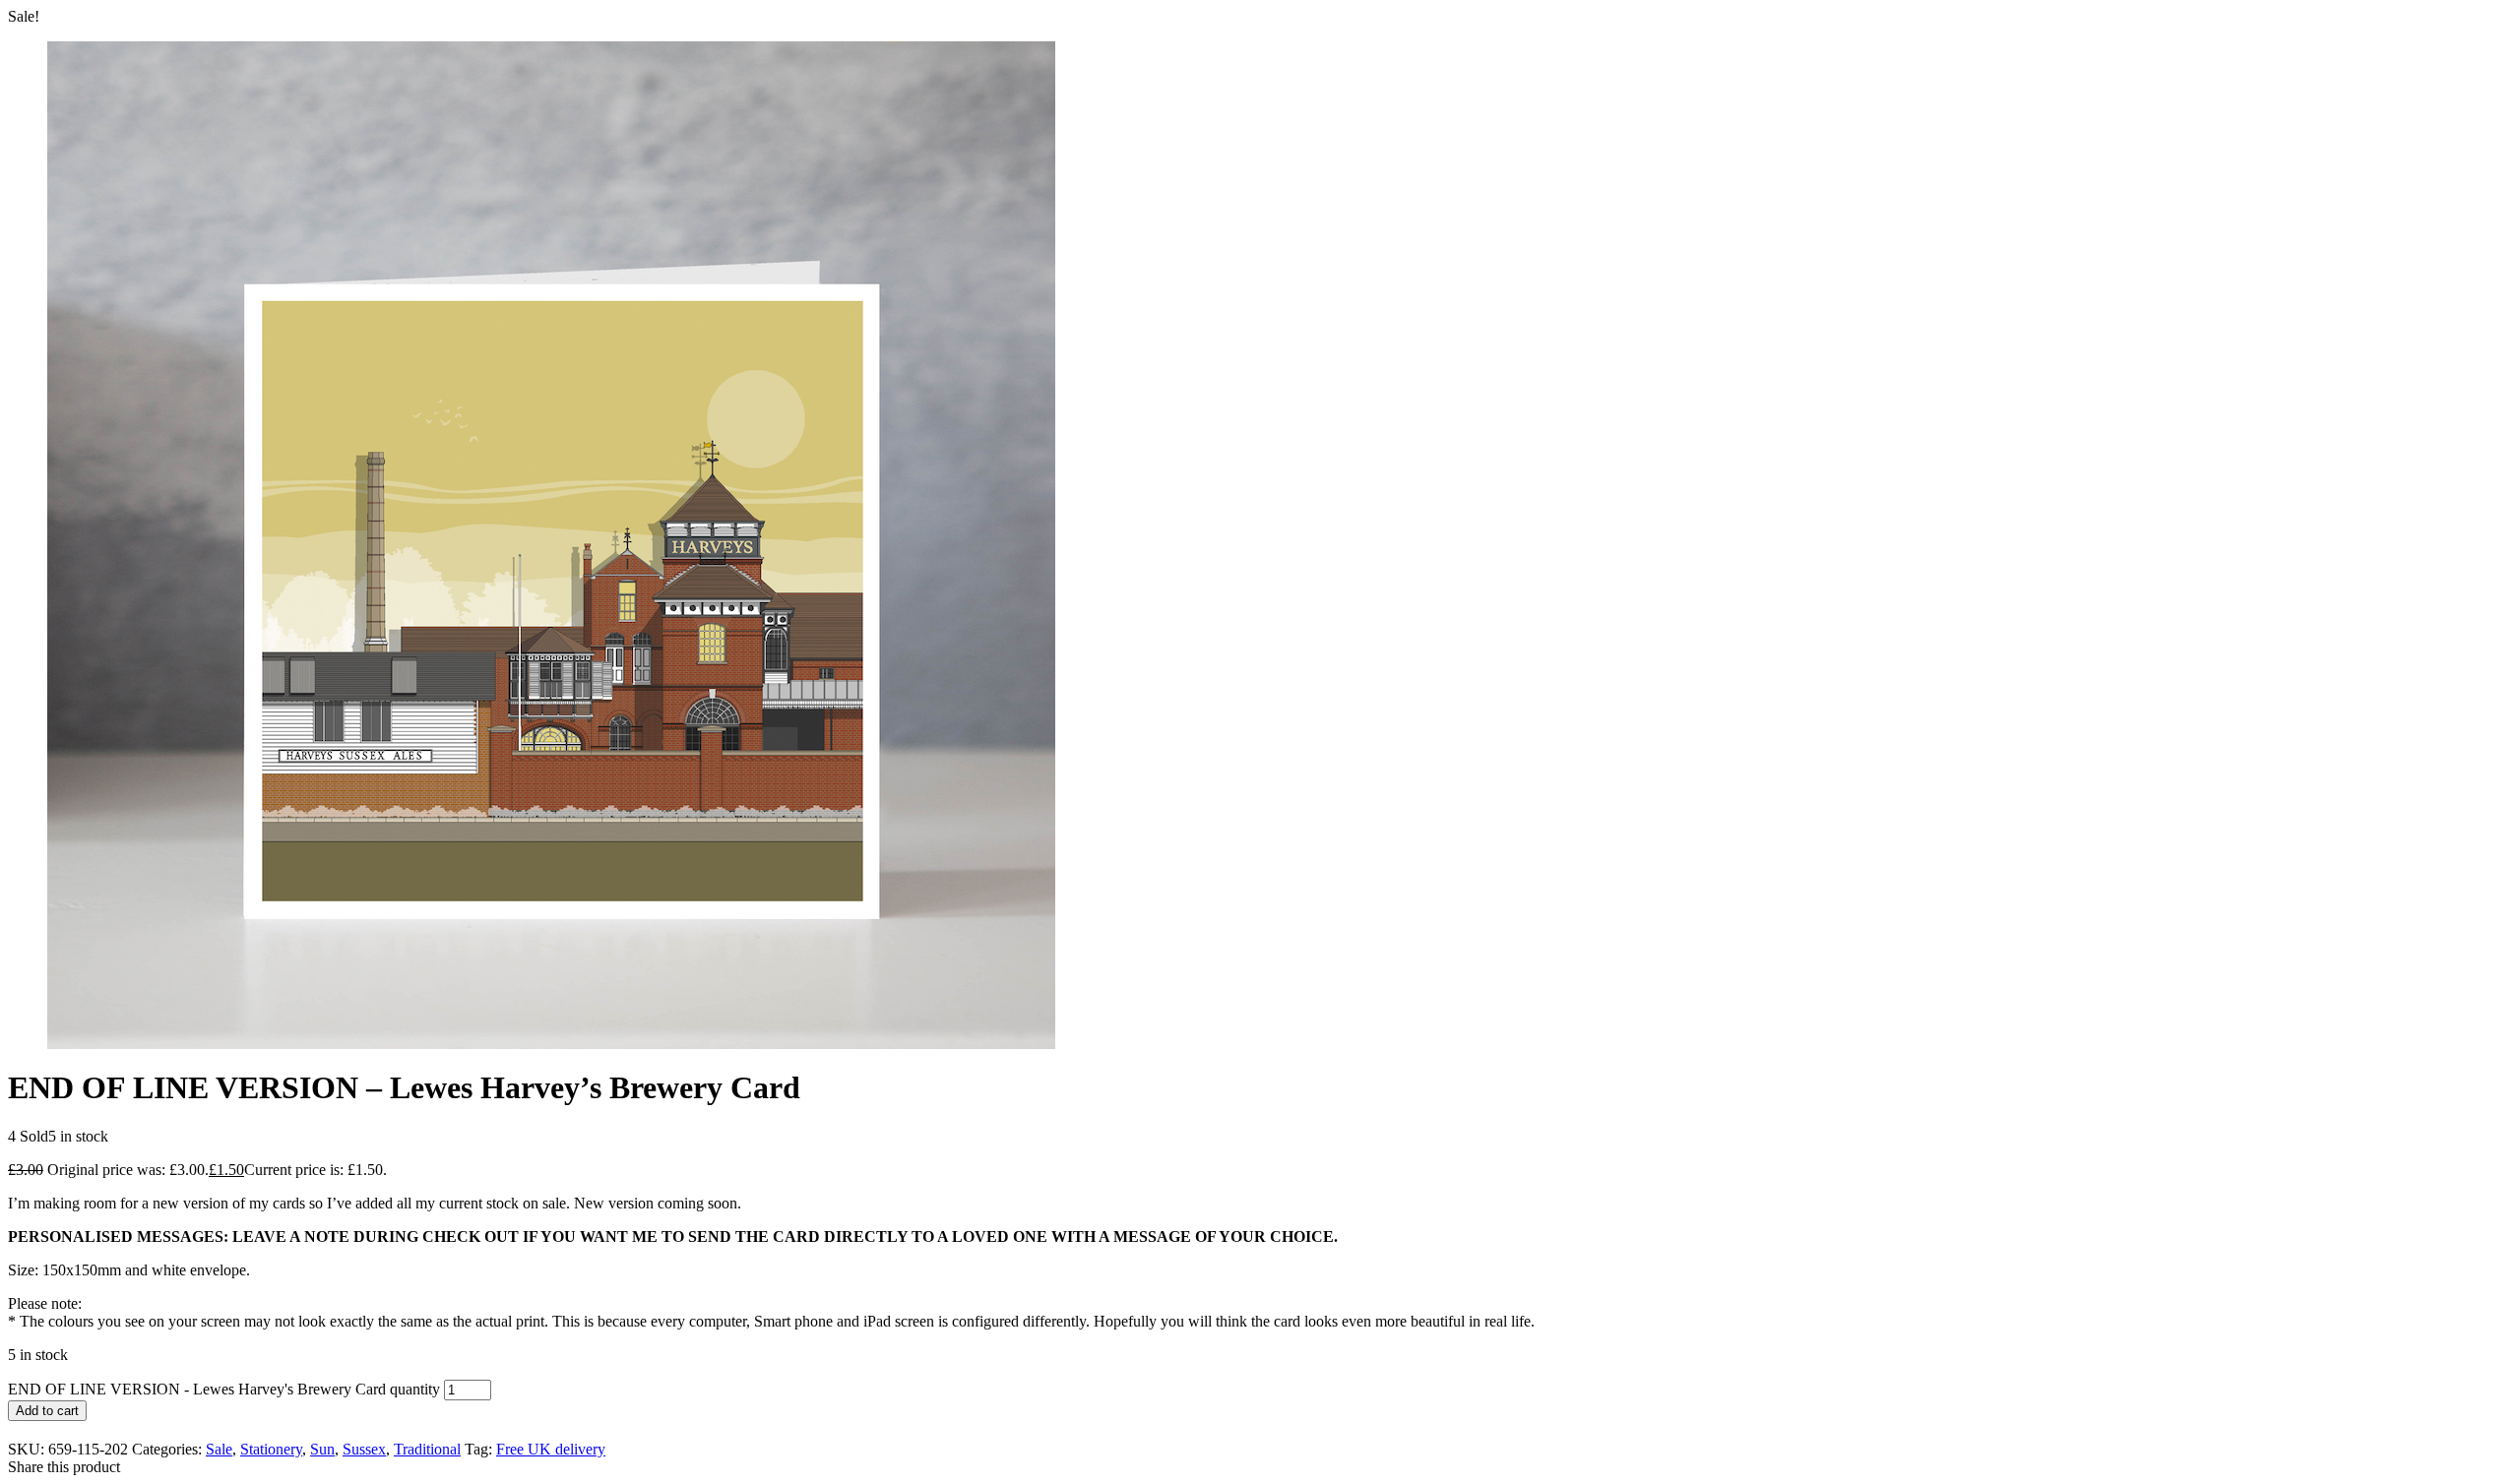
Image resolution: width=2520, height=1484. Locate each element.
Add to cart (47, 1411)
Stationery (271, 1449)
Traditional (427, 1449)
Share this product (64, 1467)
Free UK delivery (551, 1449)
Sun (322, 1449)
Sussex (364, 1449)
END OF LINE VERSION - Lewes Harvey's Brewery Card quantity (224, 1389)
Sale (219, 1449)
